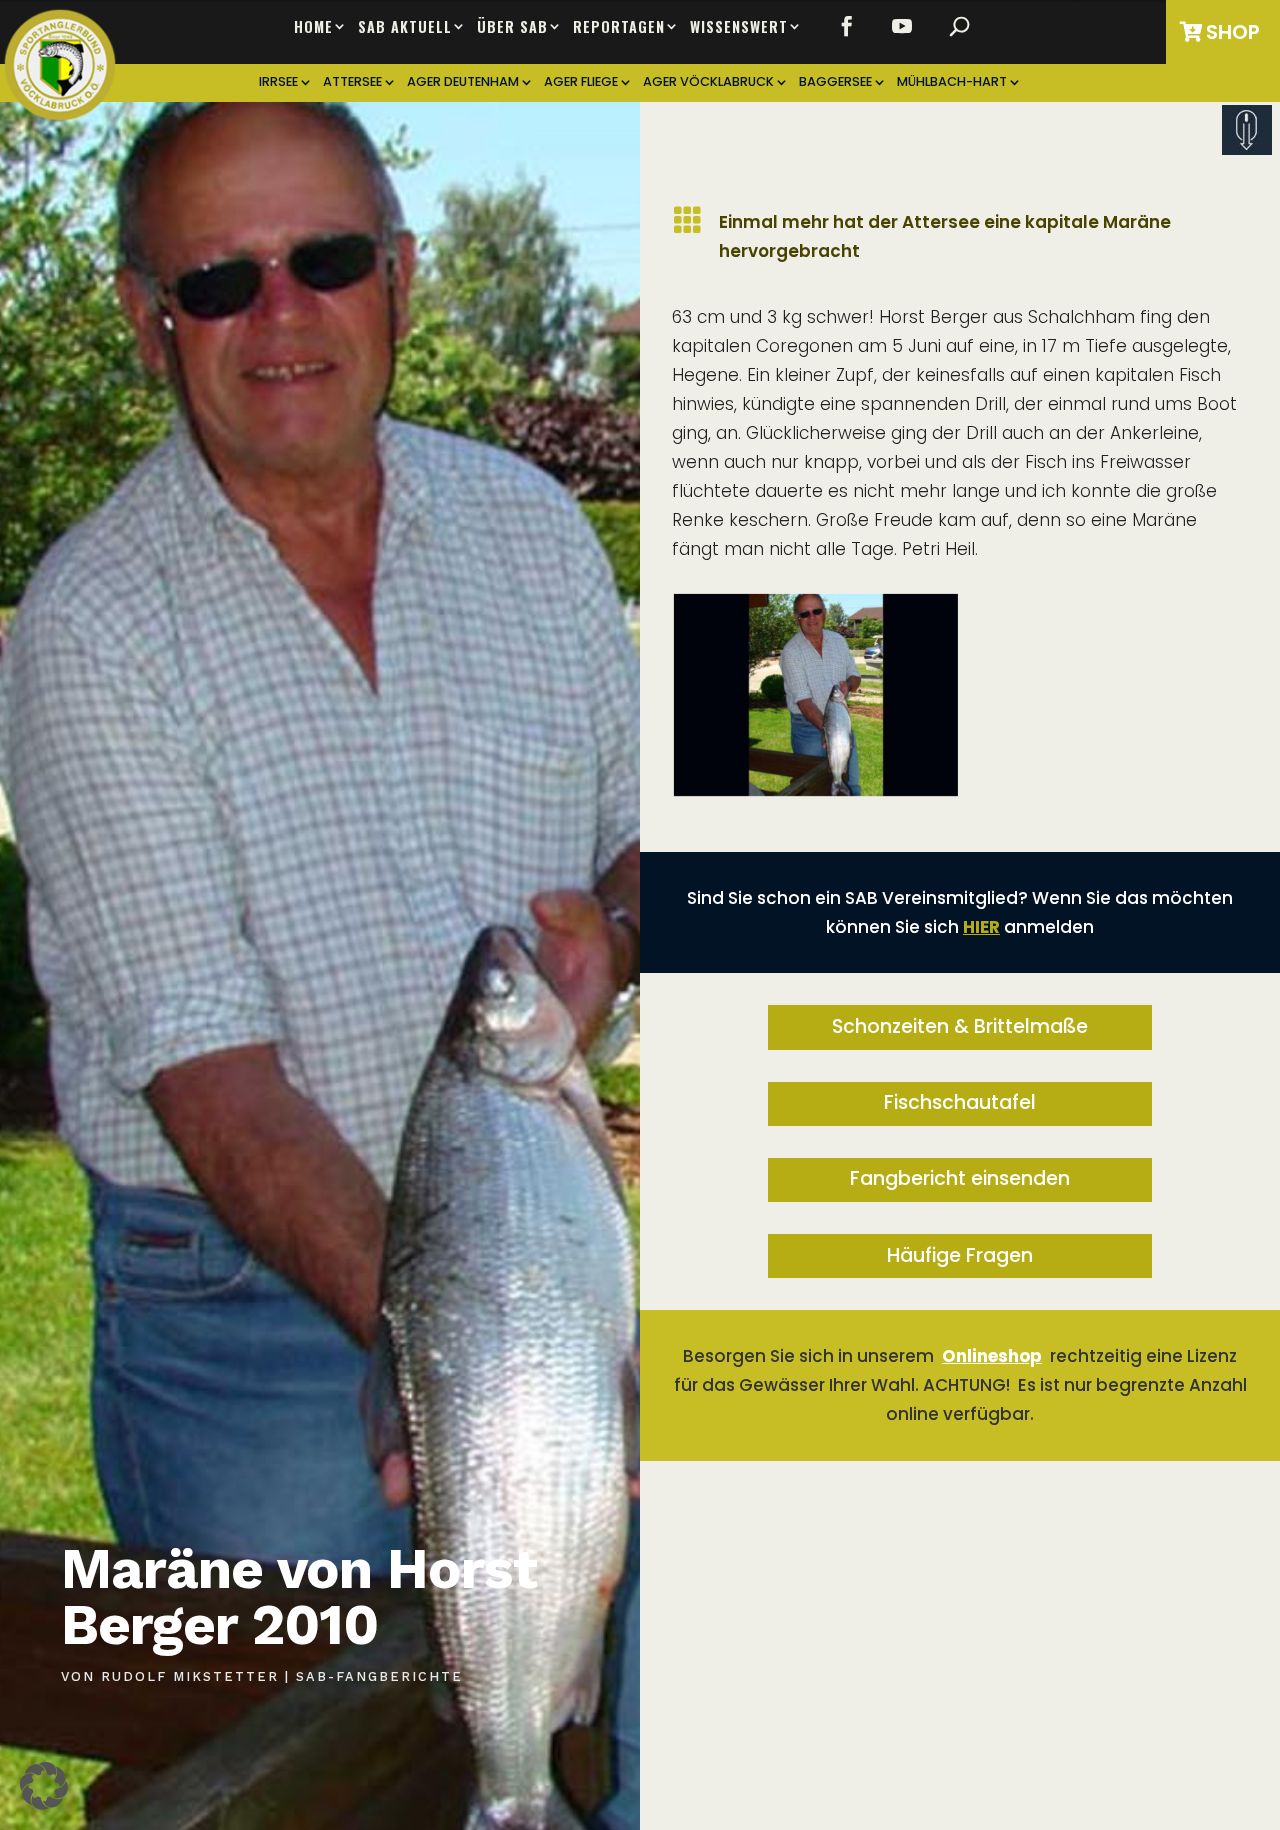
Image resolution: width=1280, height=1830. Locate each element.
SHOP (1233, 32)
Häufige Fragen (960, 1255)
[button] (44, 1786)
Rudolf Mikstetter (190, 1676)
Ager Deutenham (463, 82)
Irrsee (278, 82)
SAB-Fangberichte (379, 1676)
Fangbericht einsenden (960, 1178)
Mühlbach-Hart (952, 82)
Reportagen (619, 27)
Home (313, 27)
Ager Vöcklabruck (708, 82)
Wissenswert (739, 27)
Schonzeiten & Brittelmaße (960, 1026)
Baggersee (835, 82)
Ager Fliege (581, 82)
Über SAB (512, 27)
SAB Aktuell (405, 27)
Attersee (352, 82)
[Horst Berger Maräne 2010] (816, 790)
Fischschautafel (960, 1102)
